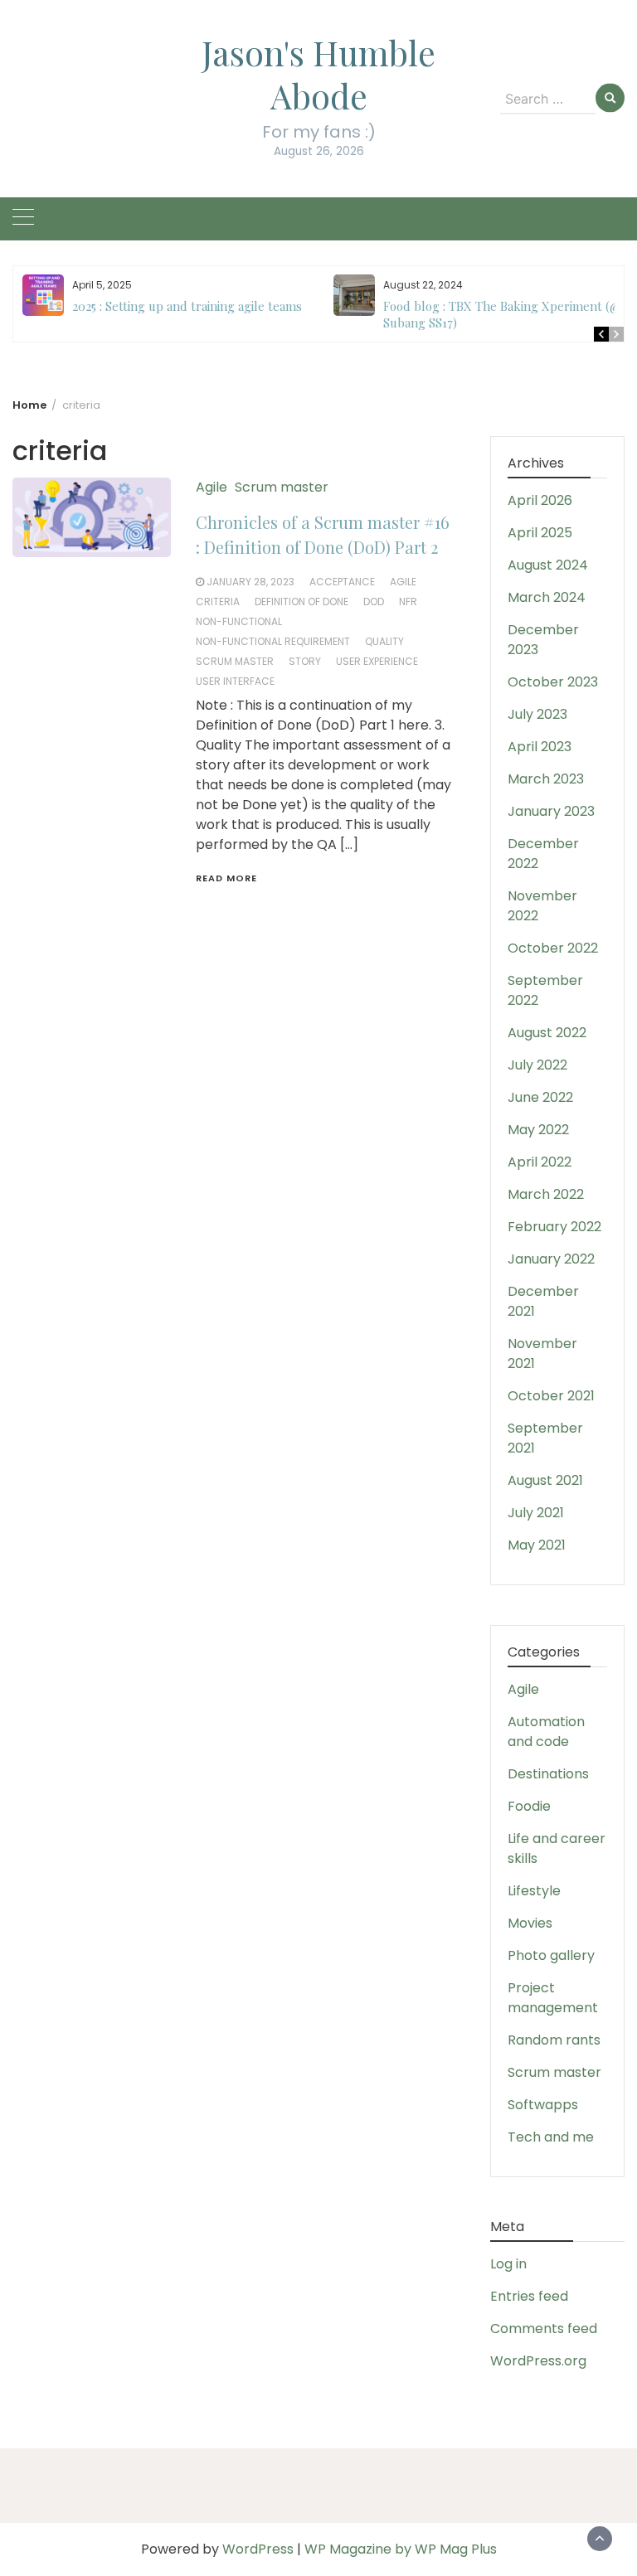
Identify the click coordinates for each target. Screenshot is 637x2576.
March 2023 (546, 779)
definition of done (301, 602)
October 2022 (553, 948)
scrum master (235, 661)
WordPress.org (538, 2361)
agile (403, 582)
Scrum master (282, 487)
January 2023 (551, 811)
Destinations (548, 1774)
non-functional (239, 621)
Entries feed (529, 2296)
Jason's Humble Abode (318, 74)
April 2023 (540, 747)
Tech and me (551, 2137)
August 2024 (548, 565)
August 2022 (547, 1033)
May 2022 (538, 1130)
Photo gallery (551, 1955)
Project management (553, 1998)
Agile (212, 487)
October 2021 (551, 1396)
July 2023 (537, 714)
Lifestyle (534, 1891)
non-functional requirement (273, 641)
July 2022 (537, 1065)
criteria (218, 602)
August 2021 (545, 1480)
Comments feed (544, 2329)
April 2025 (540, 533)
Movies (530, 1923)
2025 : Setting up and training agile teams (187, 306)
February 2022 (554, 1227)
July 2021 (536, 1513)
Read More (226, 878)
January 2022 (551, 1259)
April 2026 (540, 500)
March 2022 (546, 1194)
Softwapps (543, 2105)
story (305, 661)
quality (384, 641)
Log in (508, 2264)
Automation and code (546, 1732)
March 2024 (547, 597)
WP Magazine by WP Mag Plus (401, 2549)
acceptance (342, 582)
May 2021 (537, 1545)
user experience (377, 661)
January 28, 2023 (250, 582)
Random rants (554, 2040)
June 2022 (540, 1097)
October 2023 (553, 682)
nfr (408, 602)
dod (374, 602)
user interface (235, 681)
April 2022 (540, 1162)
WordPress (258, 2549)
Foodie (529, 1806)
